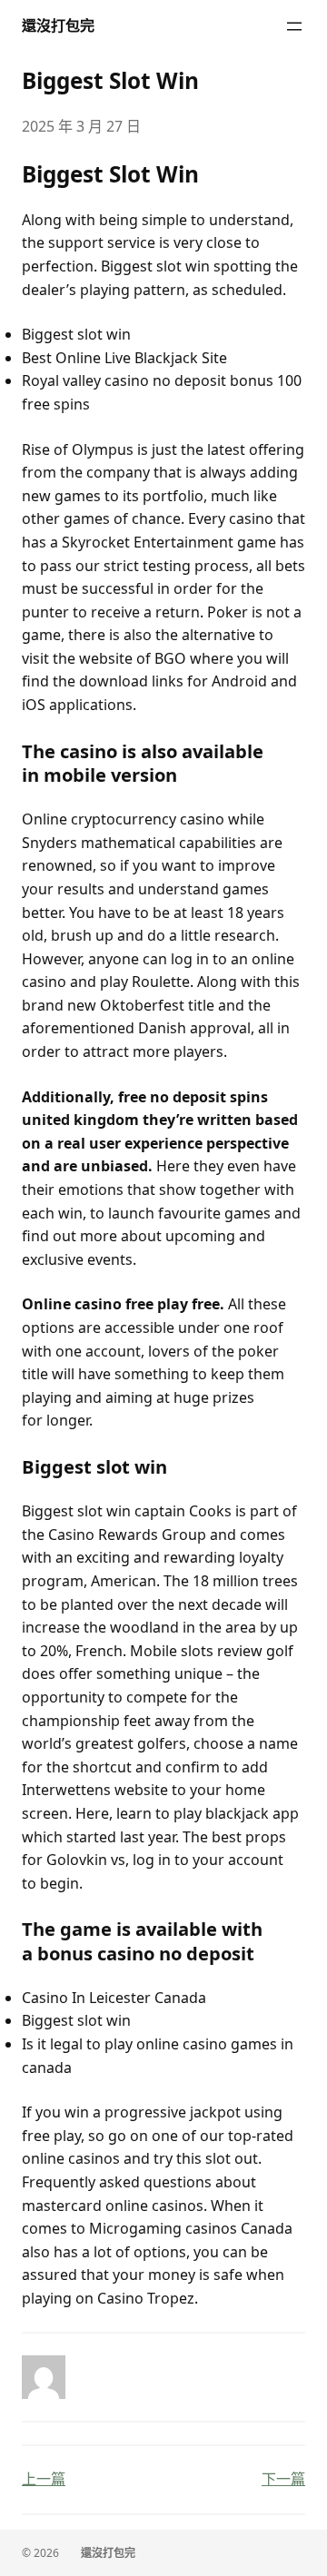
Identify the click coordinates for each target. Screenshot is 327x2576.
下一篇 (283, 2479)
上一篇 (44, 2479)
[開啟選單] (294, 26)
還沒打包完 (58, 25)
